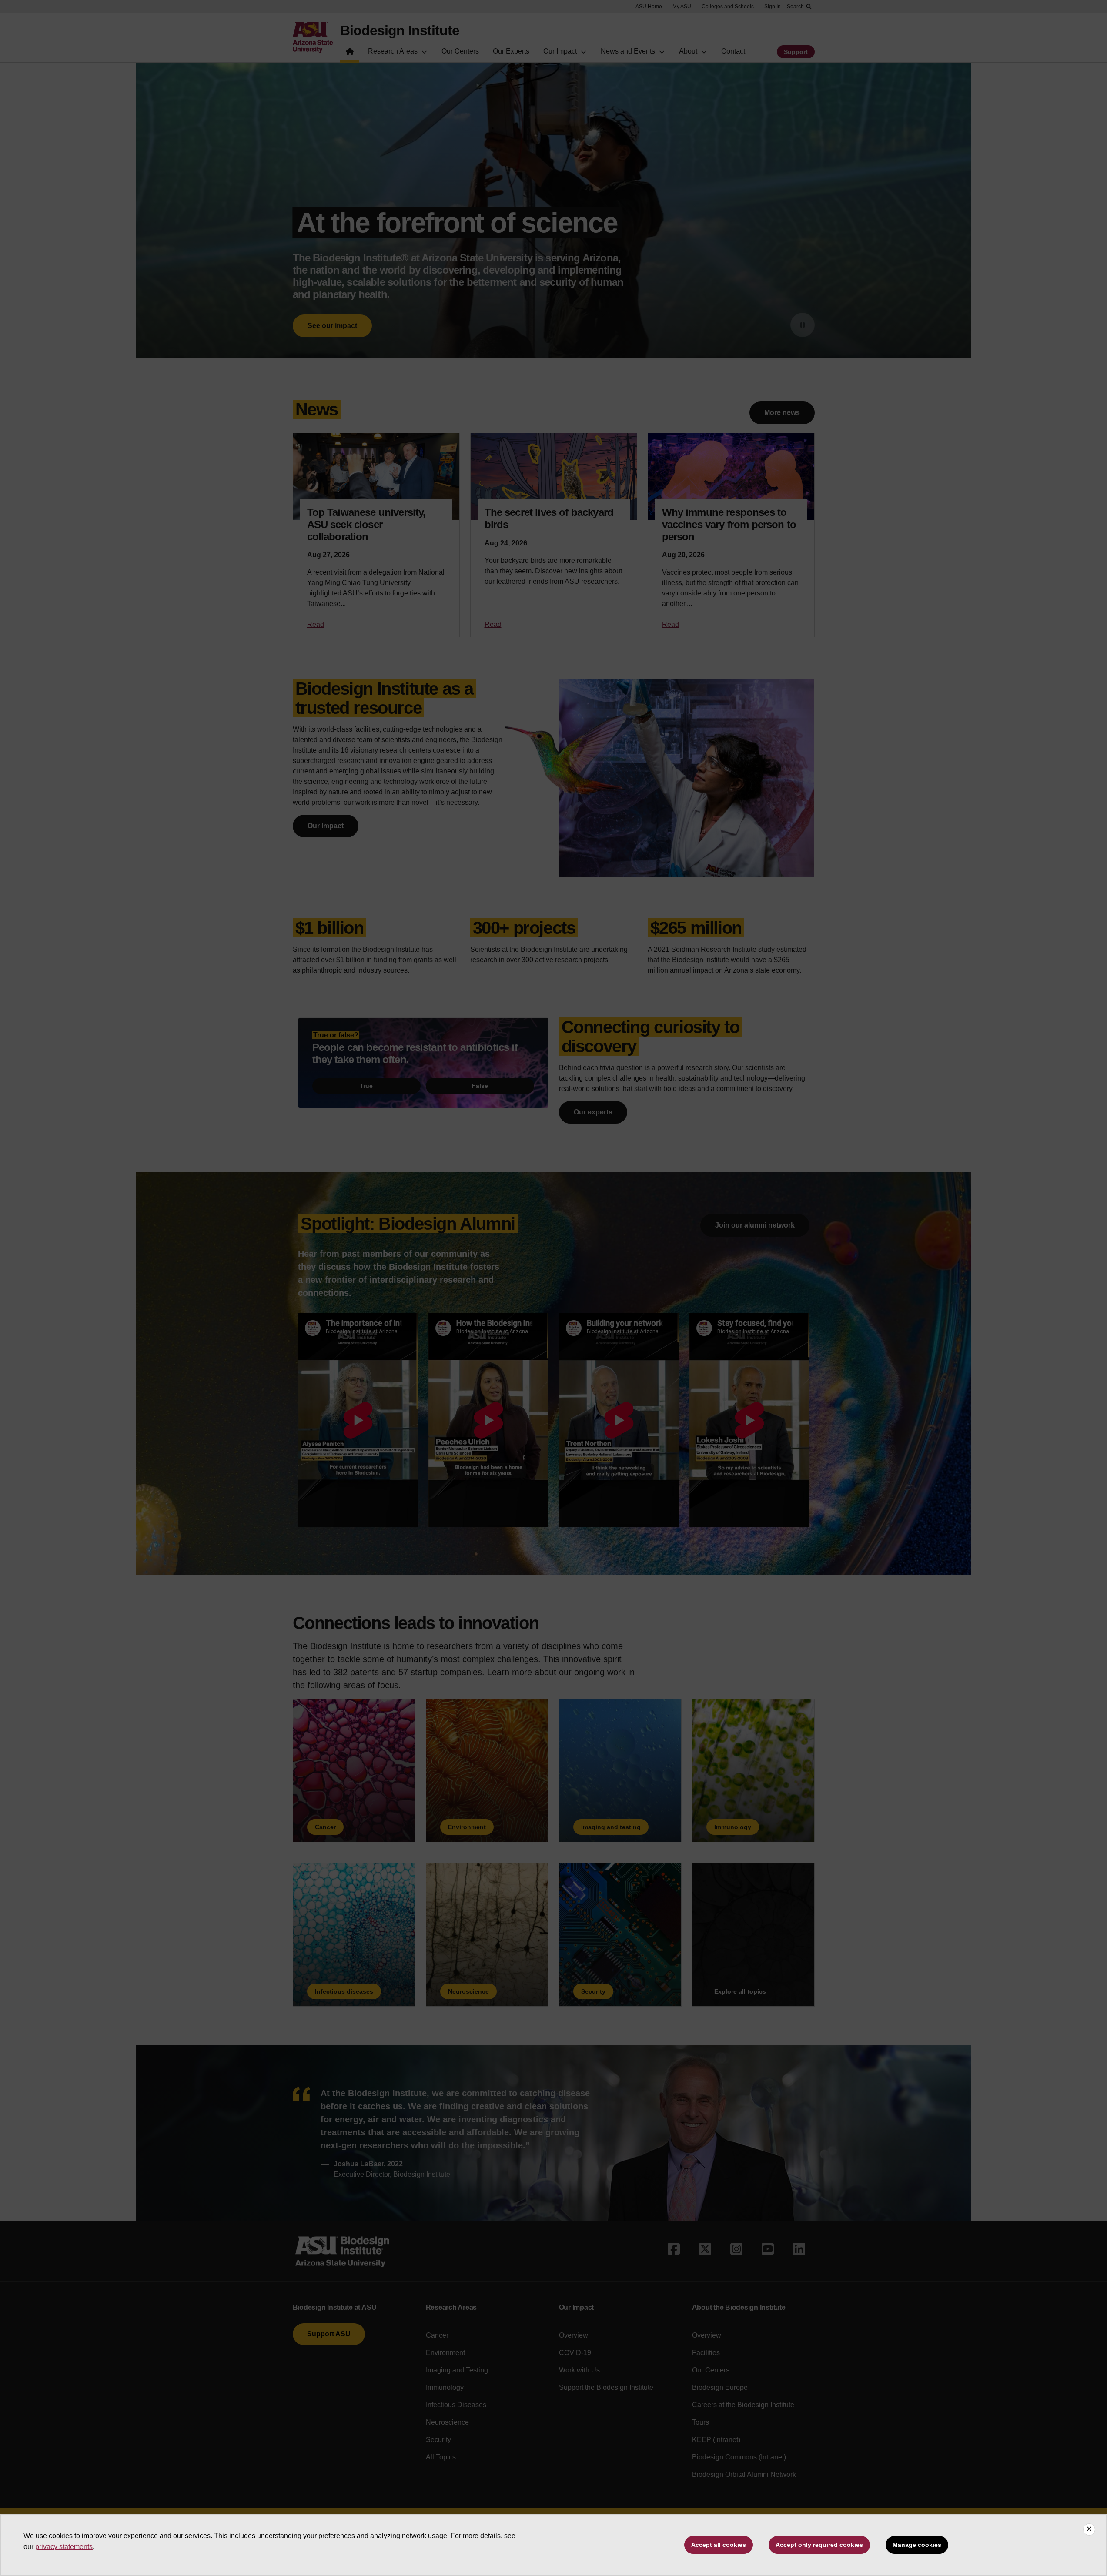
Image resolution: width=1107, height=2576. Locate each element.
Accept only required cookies (819, 2545)
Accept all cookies (719, 2545)
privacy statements (64, 2547)
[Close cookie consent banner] (1089, 2529)
